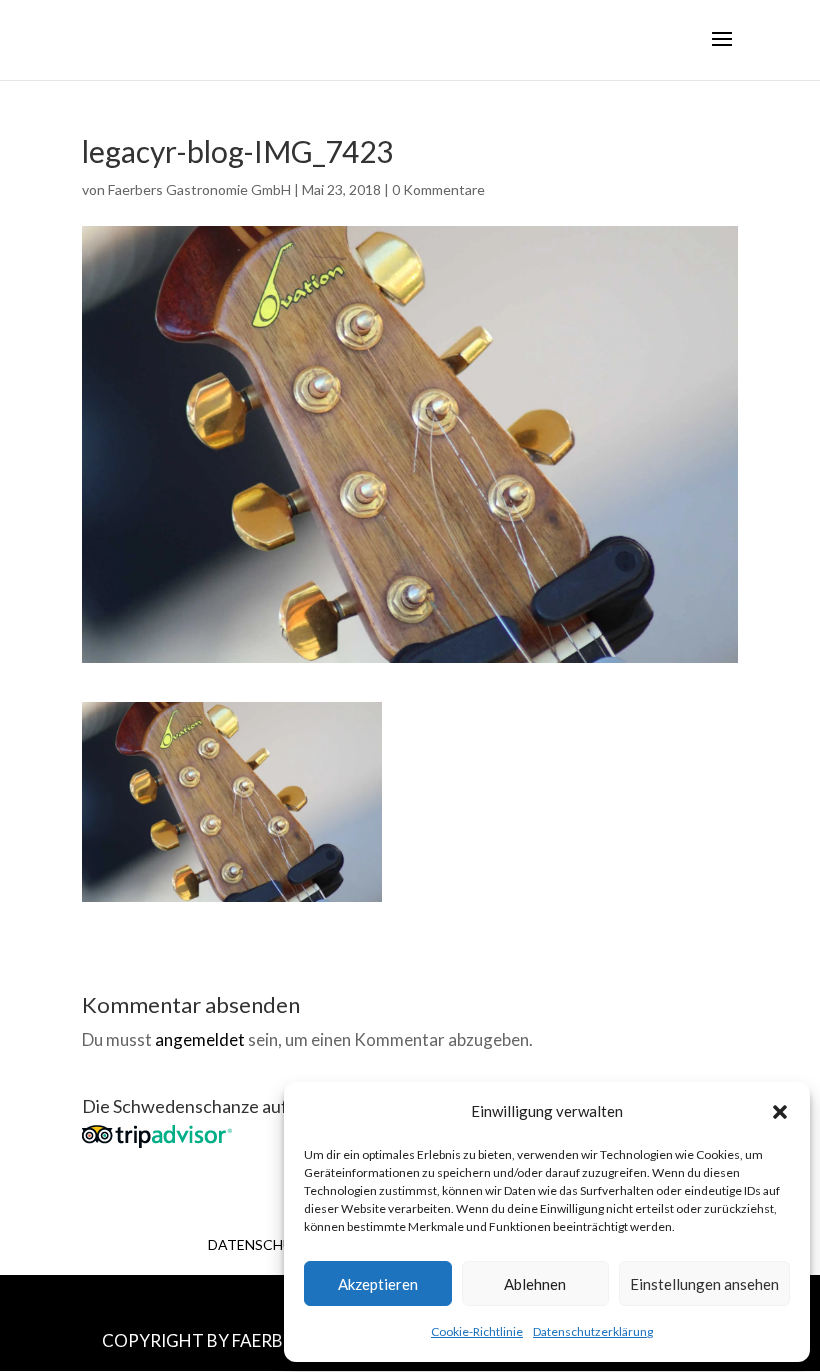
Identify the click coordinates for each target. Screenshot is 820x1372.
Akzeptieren (378, 1284)
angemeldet (200, 1039)
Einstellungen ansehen (704, 1284)
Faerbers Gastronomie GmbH (199, 189)
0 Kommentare (438, 189)
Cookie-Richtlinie (477, 1331)
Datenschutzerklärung (593, 1331)
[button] (780, 1112)
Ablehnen (535, 1284)
